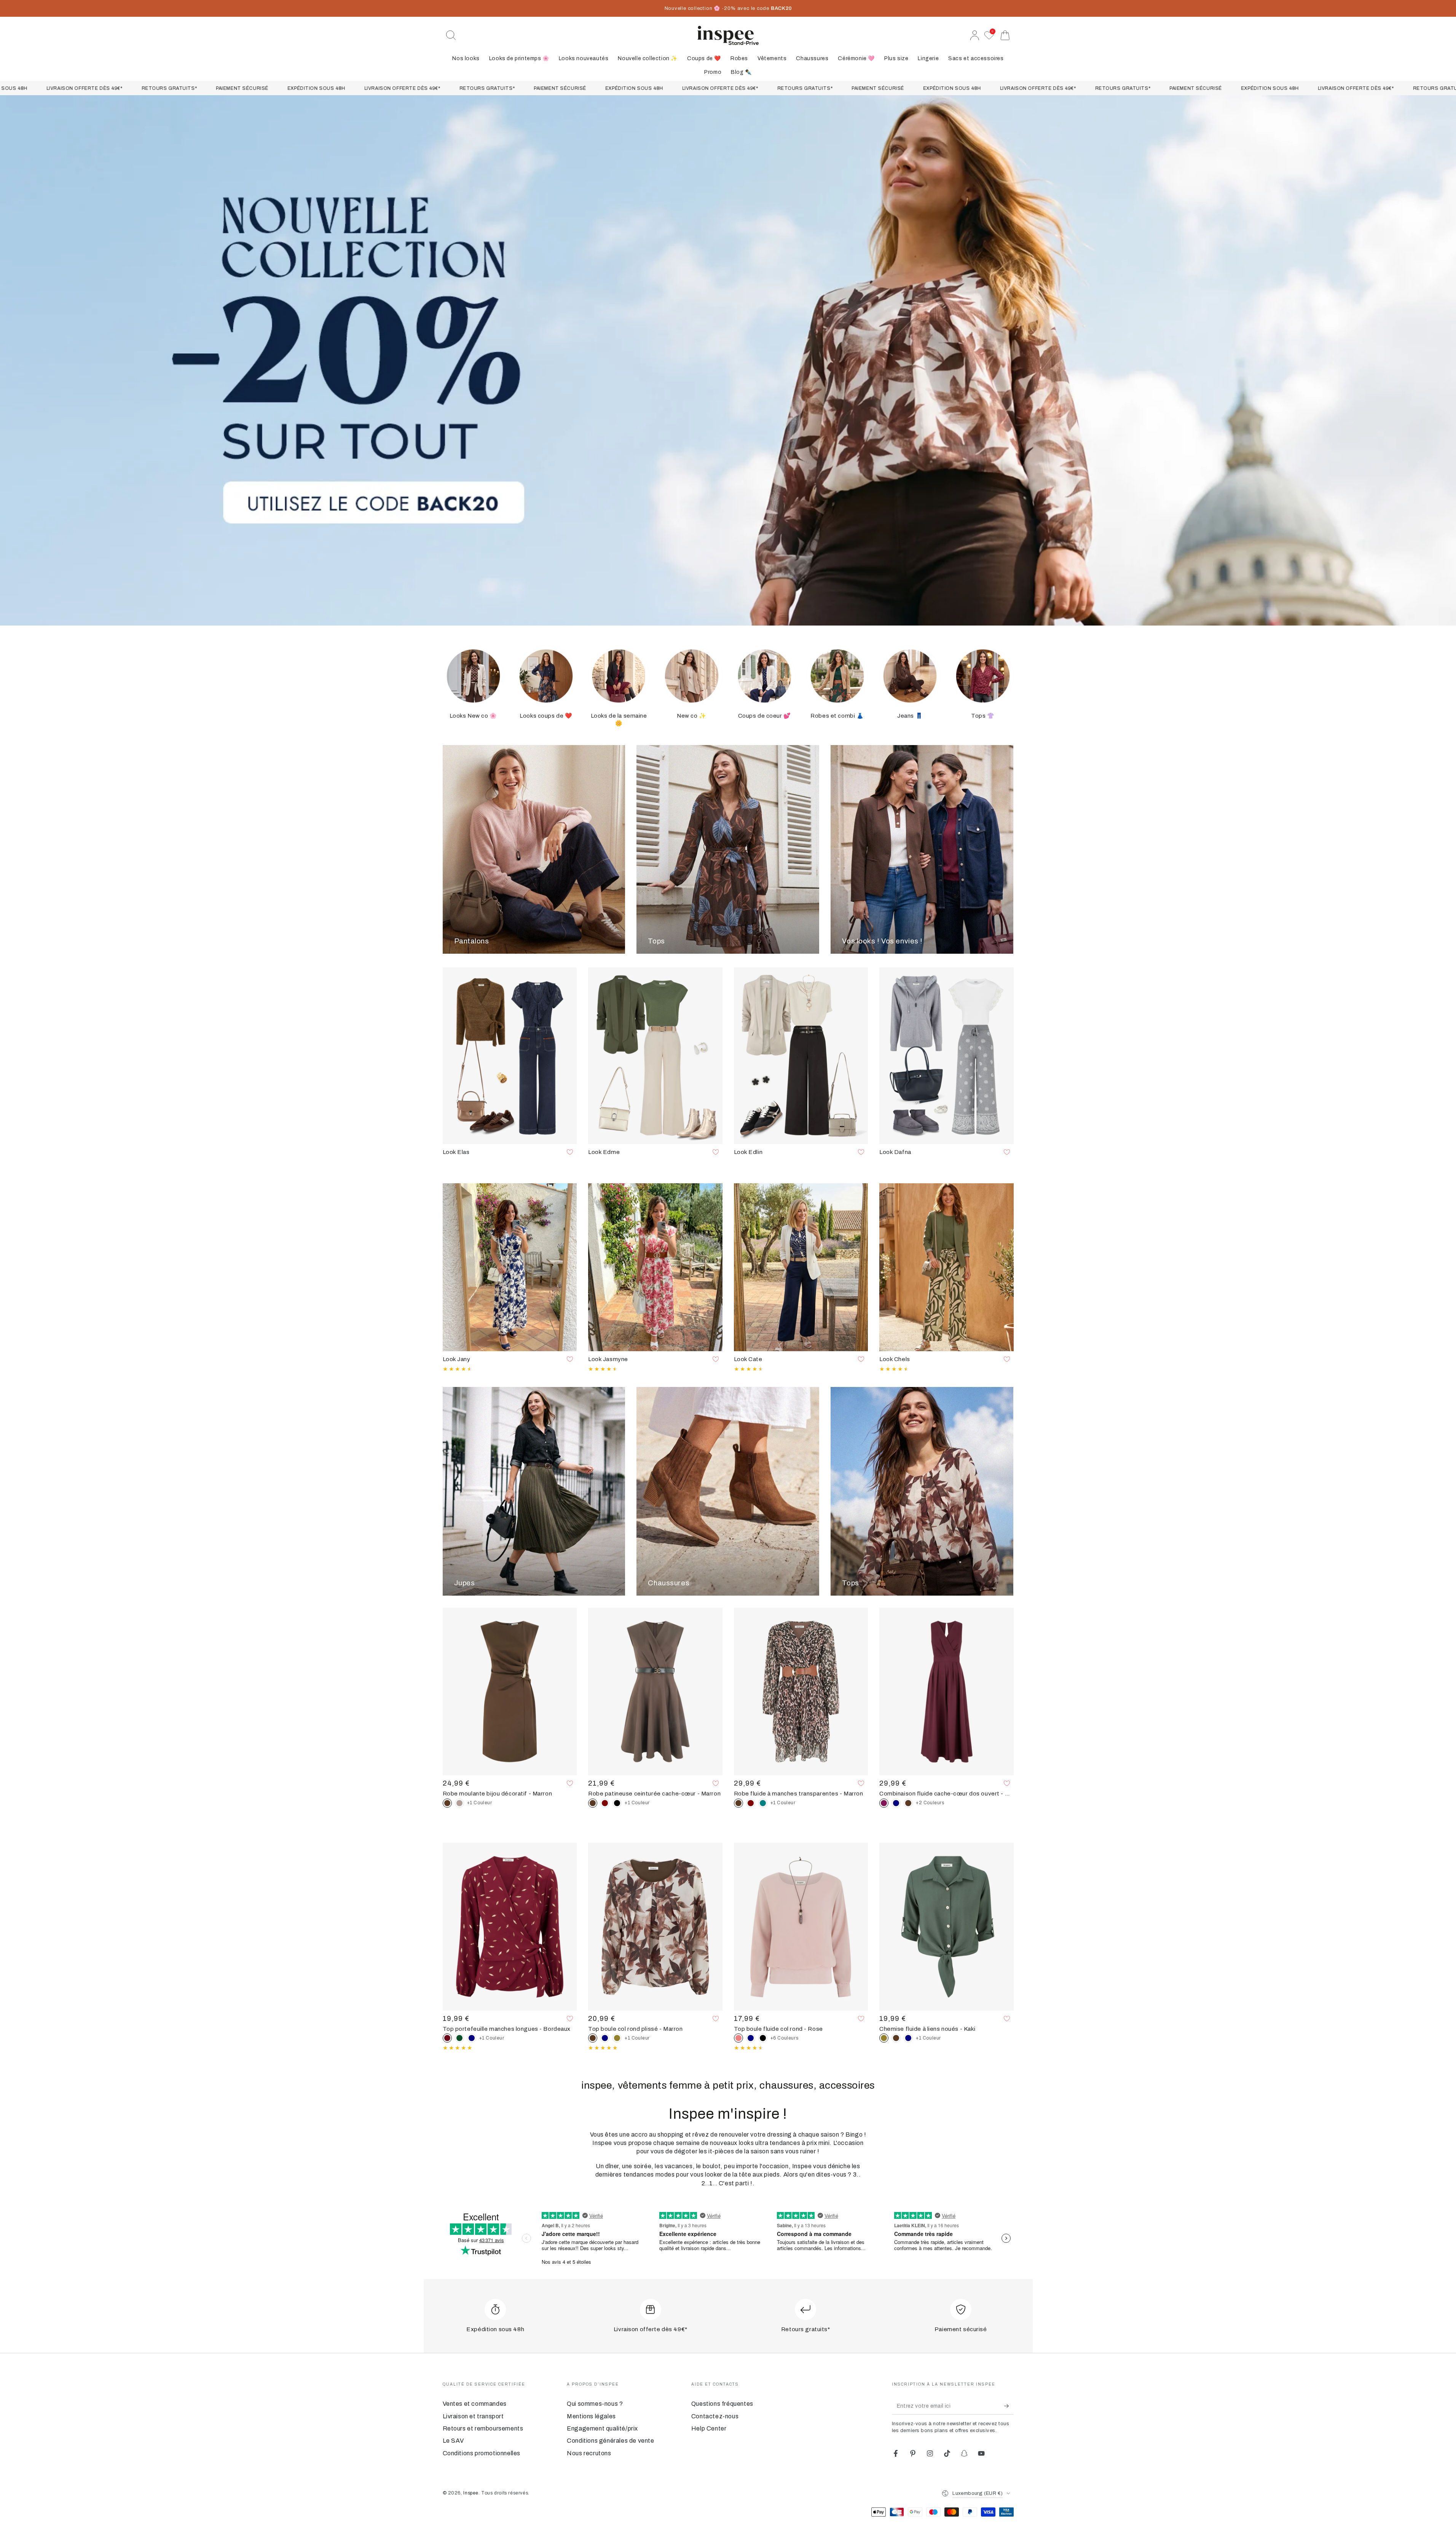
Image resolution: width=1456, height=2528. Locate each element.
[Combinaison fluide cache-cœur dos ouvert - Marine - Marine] (896, 1803)
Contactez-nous (715, 2416)
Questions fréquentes (722, 2404)
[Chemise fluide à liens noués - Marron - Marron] (896, 2038)
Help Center (709, 2428)
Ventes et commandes (475, 2404)
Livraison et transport (473, 2416)
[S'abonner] (1009, 2406)
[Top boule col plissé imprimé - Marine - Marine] (605, 2038)
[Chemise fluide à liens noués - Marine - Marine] (908, 2038)
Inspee (471, 2493)
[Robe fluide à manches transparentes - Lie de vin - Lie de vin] (751, 1803)
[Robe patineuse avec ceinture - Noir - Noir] (617, 1803)
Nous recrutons (589, 2453)
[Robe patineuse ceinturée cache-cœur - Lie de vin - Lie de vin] (605, 1803)
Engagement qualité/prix (602, 2428)
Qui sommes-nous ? (595, 2404)
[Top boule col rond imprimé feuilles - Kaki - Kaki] (617, 2038)
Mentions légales (591, 2416)
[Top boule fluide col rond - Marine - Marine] (751, 2038)
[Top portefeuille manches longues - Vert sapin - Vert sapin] (459, 2038)
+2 (930, 1803)
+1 (480, 1803)
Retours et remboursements (483, 2428)
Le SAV (454, 2441)
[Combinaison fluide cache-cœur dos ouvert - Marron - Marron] (908, 1803)
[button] (451, 35)
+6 (785, 2038)
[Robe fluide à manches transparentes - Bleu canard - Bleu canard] (763, 1803)
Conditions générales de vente (610, 2441)
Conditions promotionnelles (482, 2453)
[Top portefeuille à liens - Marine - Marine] (472, 2038)
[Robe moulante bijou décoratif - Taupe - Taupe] (459, 1803)
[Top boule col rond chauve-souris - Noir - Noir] (763, 2038)
